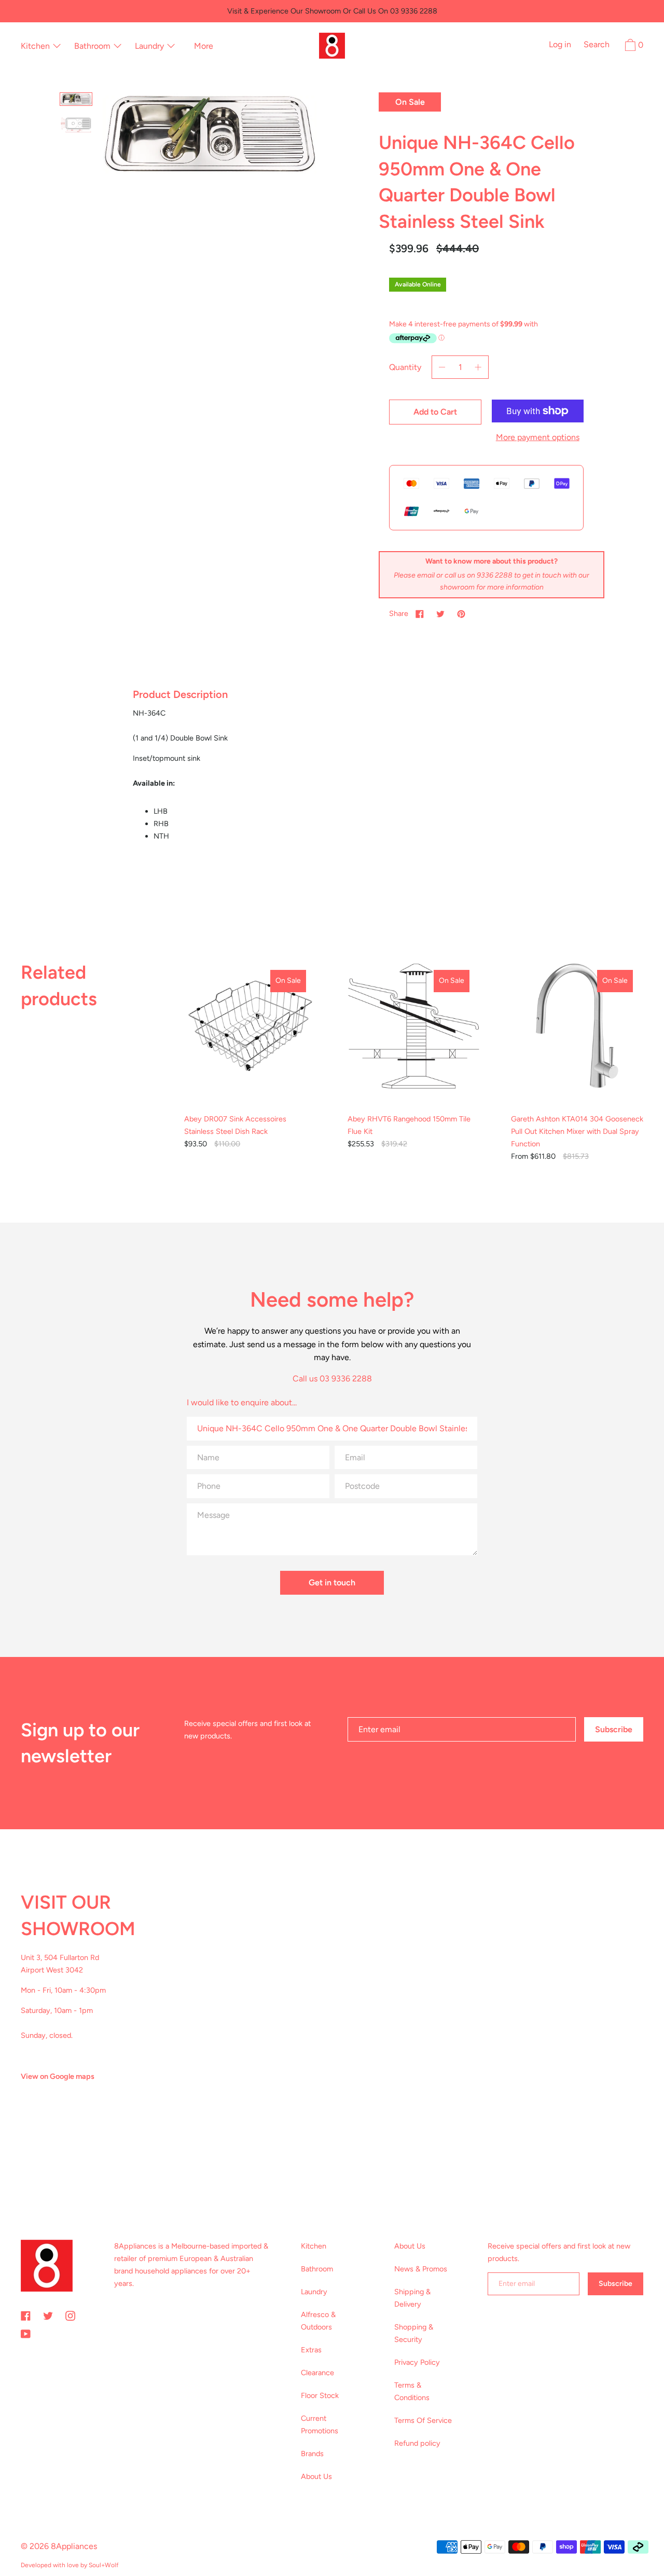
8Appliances (74, 2546)
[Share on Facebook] (420, 613)
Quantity (405, 367)
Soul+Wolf (103, 2565)
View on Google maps (58, 2076)
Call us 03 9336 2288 (332, 1379)
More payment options (538, 437)
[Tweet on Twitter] (440, 613)
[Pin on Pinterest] (461, 613)
